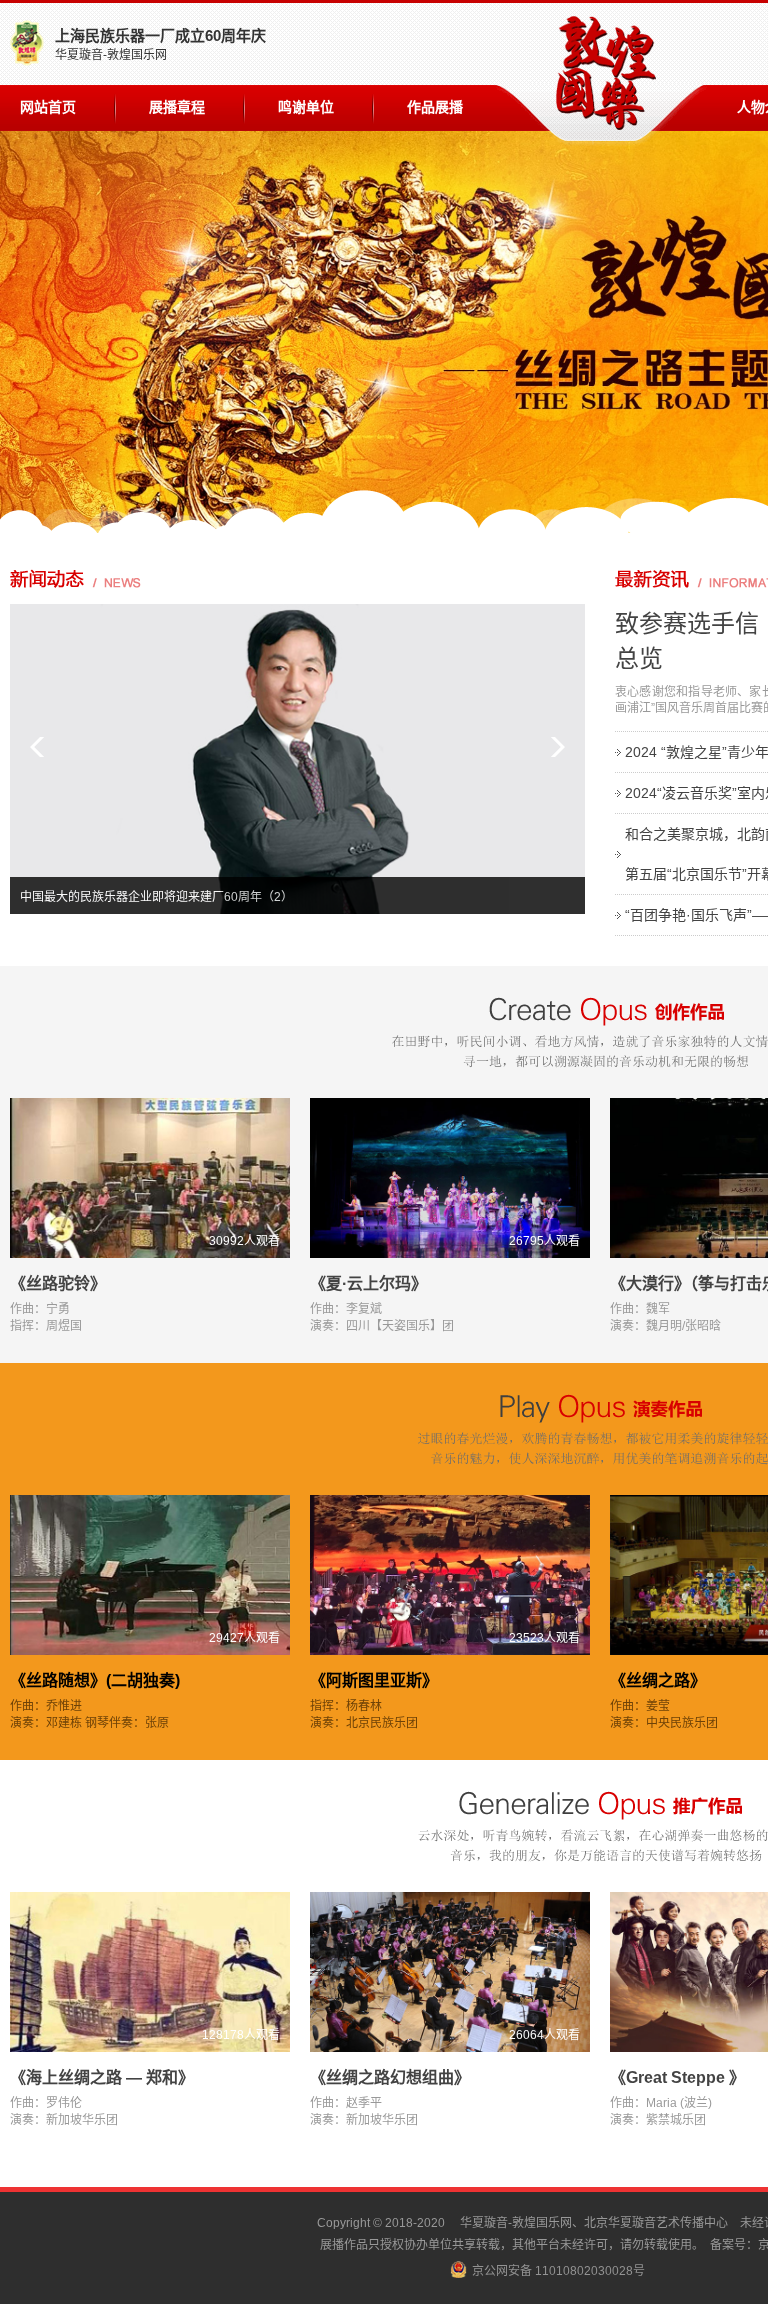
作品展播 (435, 107)
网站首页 (48, 107)
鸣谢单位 (306, 107)
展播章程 (177, 107)
